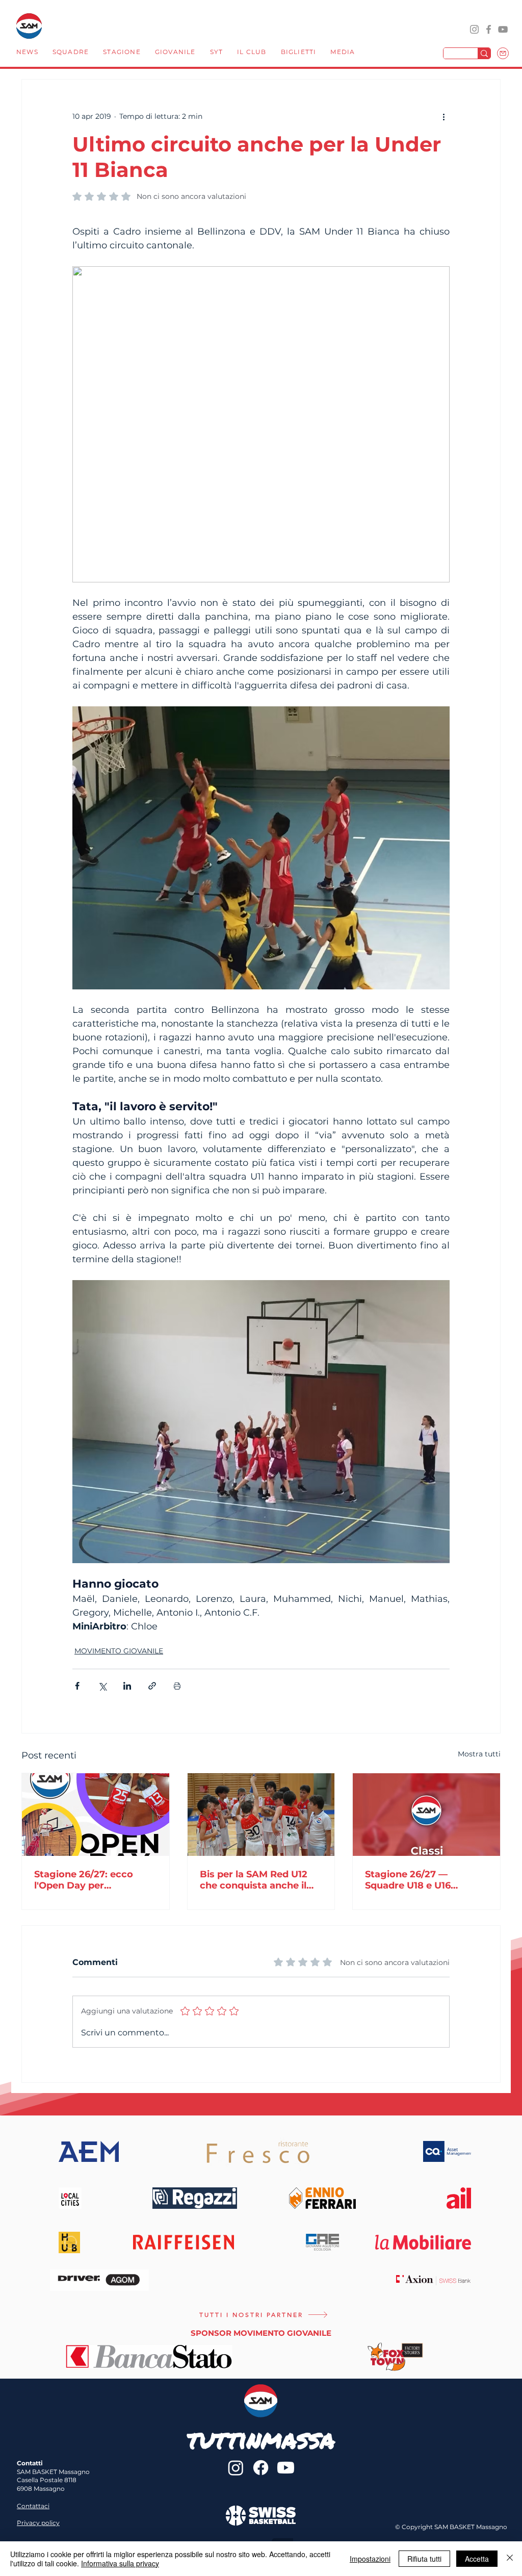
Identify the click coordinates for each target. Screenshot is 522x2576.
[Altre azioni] (443, 116)
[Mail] (503, 53)
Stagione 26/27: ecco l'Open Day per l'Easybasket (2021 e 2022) (84, 1880)
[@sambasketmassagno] (474, 29)
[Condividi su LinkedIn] (127, 1686)
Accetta (477, 2559)
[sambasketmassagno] (489, 29)
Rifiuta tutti (424, 2559)
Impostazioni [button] (370, 2559)
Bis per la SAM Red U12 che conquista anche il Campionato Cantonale (255, 1880)
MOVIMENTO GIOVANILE (119, 1651)
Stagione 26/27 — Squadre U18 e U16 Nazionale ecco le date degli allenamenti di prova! (419, 1880)
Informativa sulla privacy (120, 2563)
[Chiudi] (510, 2559)
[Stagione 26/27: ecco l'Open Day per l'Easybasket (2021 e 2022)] (96, 1815)
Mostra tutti (479, 1754)
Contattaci (33, 2506)
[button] (71, 53)
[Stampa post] (177, 1686)
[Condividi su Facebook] (77, 1686)
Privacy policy (38, 2523)
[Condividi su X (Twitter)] (102, 1686)
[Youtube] (286, 2468)
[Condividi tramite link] (152, 1686)
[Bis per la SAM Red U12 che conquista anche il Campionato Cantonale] (261, 1815)
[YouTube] (503, 29)
